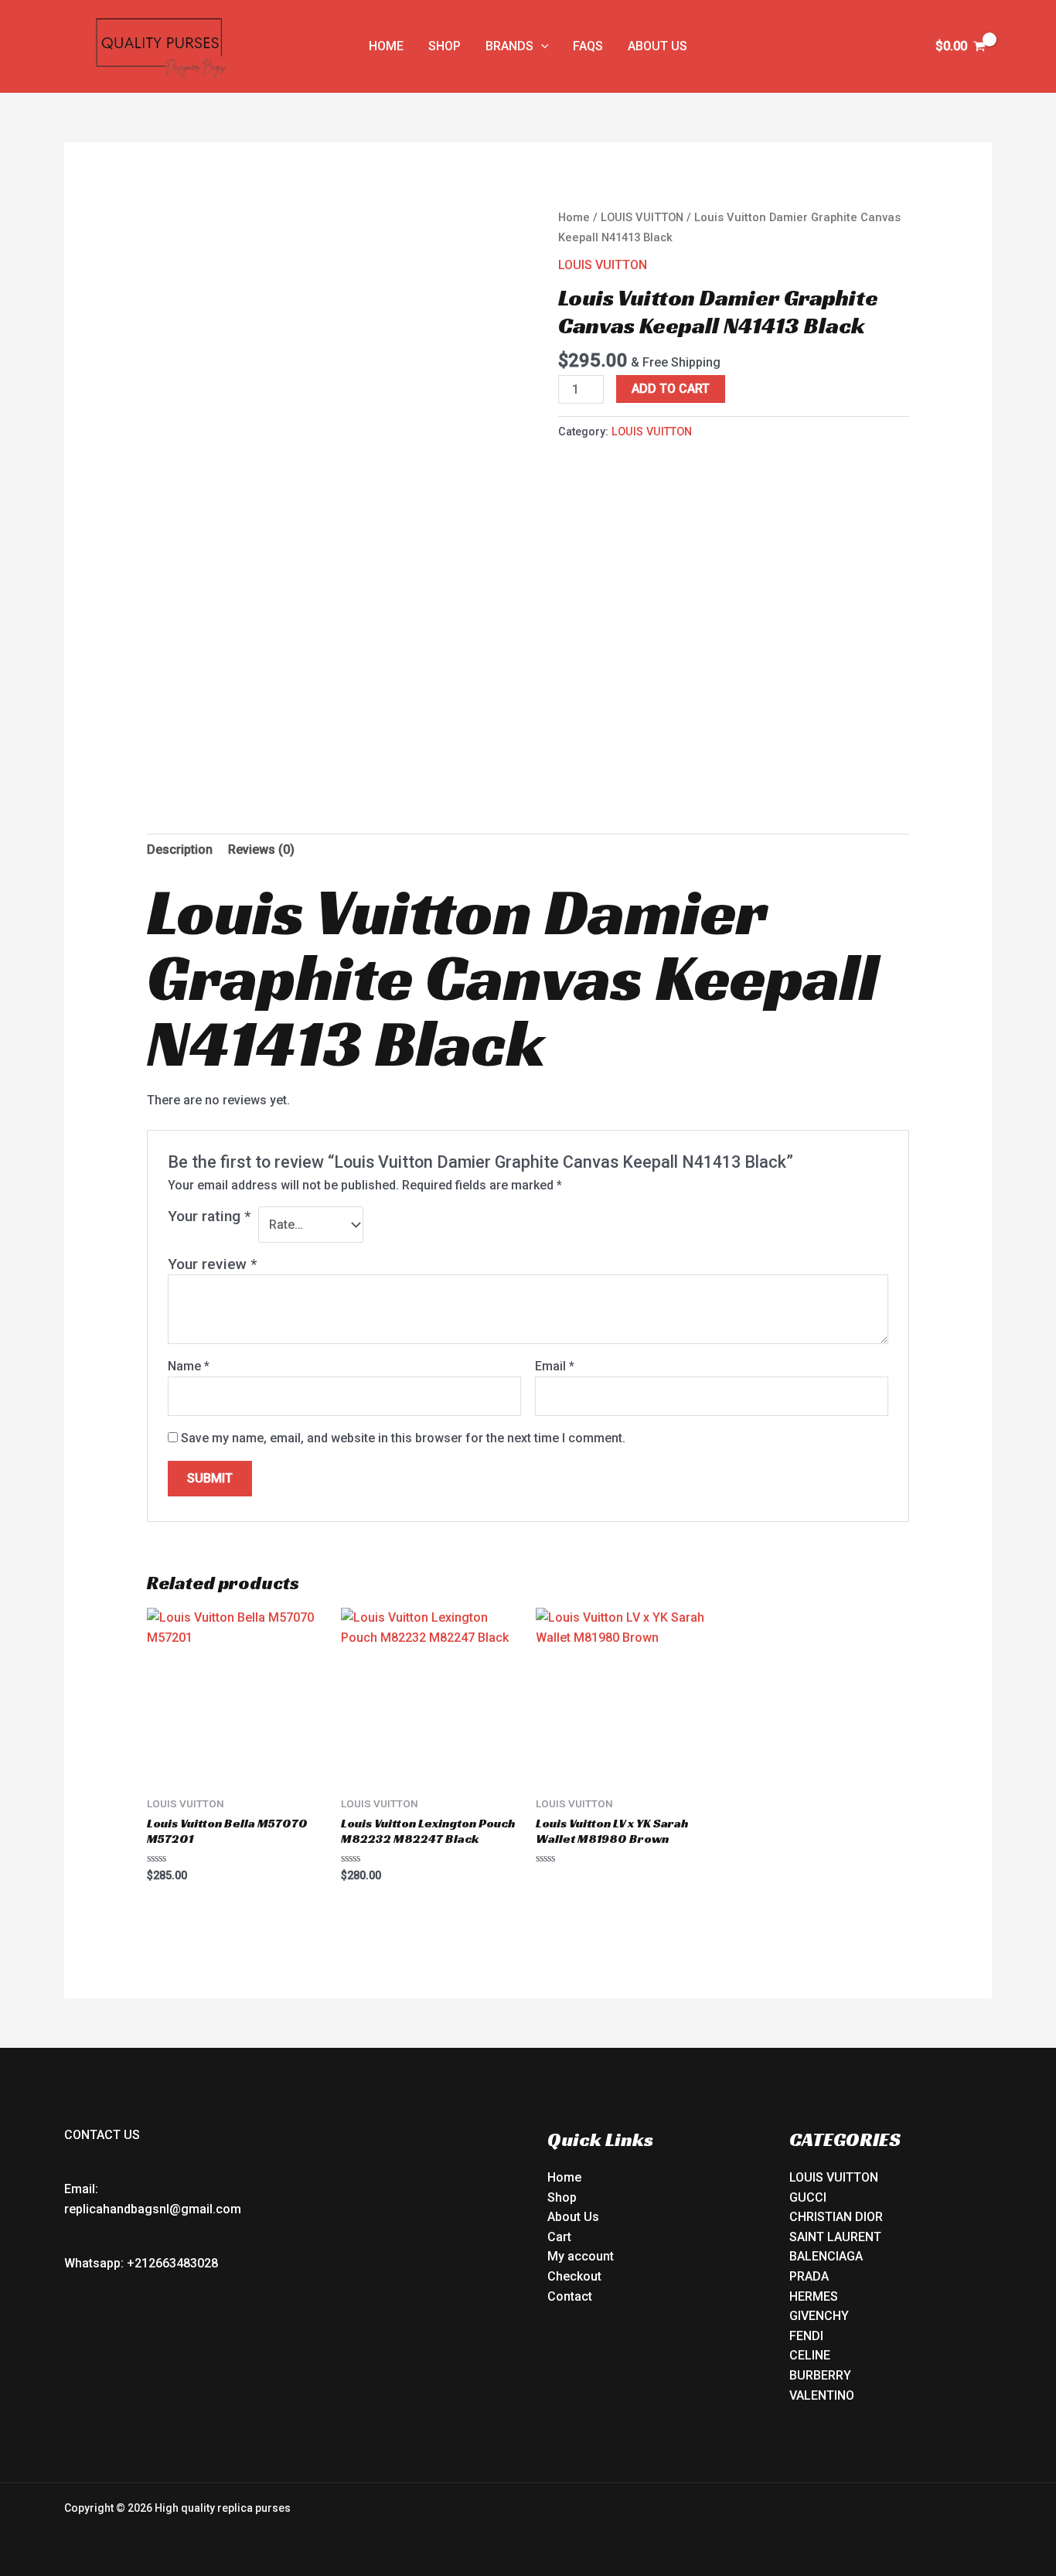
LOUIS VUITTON (642, 217)
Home (574, 217)
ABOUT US (657, 46)
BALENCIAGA (826, 2256)
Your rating (209, 1216)
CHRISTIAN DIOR (836, 2217)
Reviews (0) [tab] (261, 850)
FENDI (806, 2336)
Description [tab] (180, 850)
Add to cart (671, 389)
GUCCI (808, 2197)
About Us (573, 2217)
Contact (570, 2296)
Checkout (574, 2276)
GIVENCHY (819, 2316)
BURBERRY (820, 2375)
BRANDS (509, 46)
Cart (559, 2237)
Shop (562, 2197)
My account (581, 2256)
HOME (386, 46)
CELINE (810, 2355)
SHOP (445, 46)
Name (189, 1366)
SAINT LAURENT (835, 2237)
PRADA (809, 2276)
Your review (212, 1264)
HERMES (814, 2296)
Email (555, 1366)
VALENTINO (822, 2395)
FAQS (588, 46)
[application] (541, 46)
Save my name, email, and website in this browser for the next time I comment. (403, 1438)
